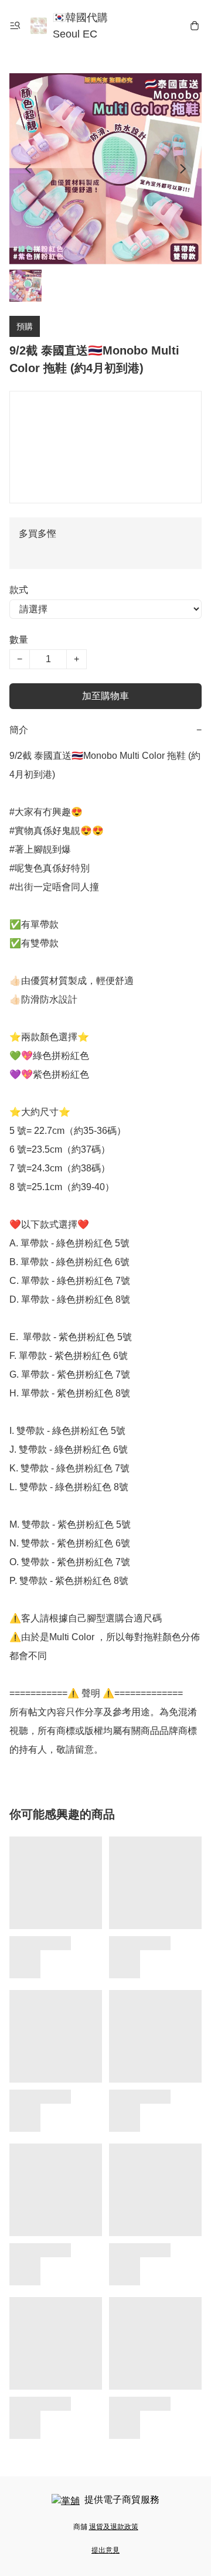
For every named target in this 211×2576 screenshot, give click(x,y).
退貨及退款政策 (114, 2527)
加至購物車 (105, 696)
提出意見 (105, 2550)
